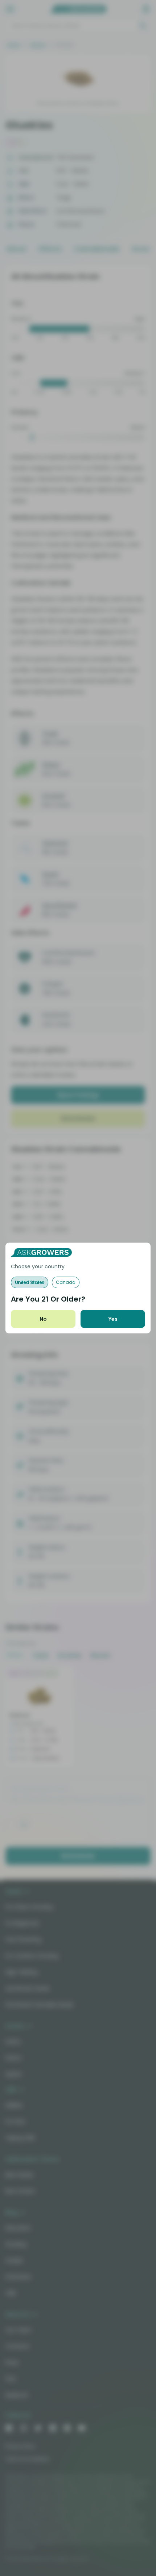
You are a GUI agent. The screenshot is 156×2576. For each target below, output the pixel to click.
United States (30, 1282)
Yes (113, 1319)
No (43, 1319)
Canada (66, 1282)
